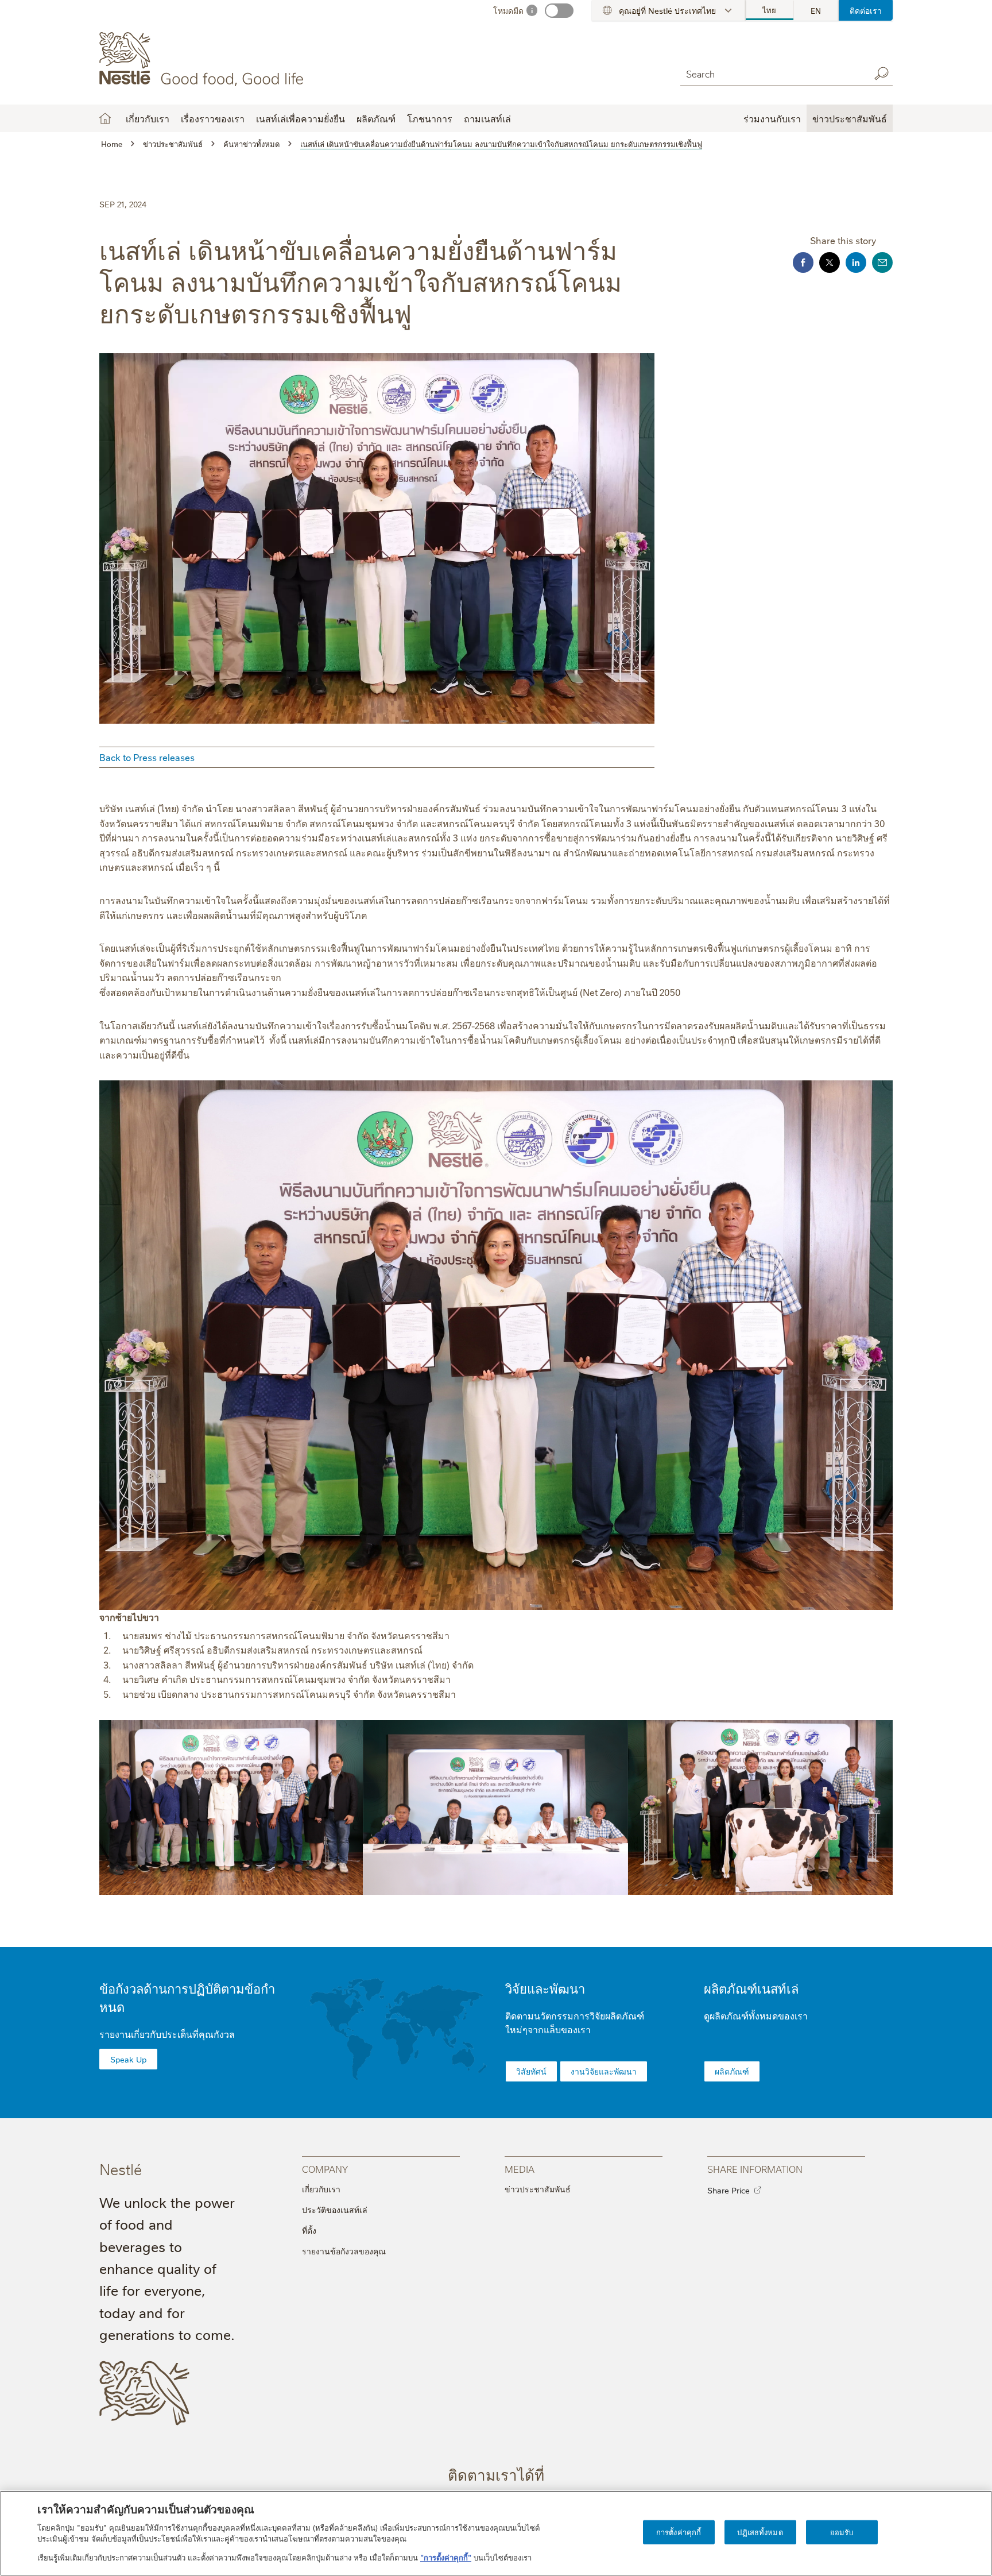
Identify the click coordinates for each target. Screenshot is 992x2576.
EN (816, 10)
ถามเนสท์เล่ (487, 118)
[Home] (204, 59)
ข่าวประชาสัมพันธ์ (538, 2189)
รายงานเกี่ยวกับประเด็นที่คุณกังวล (167, 2034)
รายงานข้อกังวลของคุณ (344, 2251)
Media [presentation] (520, 2168)
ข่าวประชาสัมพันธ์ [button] (850, 118)
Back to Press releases (147, 757)
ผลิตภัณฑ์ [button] (376, 118)
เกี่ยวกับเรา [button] (148, 118)
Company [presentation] (325, 2168)
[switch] (559, 11)
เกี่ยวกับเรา (321, 2189)
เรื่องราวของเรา (213, 118)
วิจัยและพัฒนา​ (545, 1988)
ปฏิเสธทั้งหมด (760, 2532)
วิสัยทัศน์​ (531, 2071)
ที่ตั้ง (309, 2230)
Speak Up (128, 2059)
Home (105, 118)
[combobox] (772, 73)
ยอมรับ (842, 2532)
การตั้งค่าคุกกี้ (679, 2532)
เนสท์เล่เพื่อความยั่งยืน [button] (301, 118)
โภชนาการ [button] (430, 118)
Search (881, 74)
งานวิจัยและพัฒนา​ (604, 2071)
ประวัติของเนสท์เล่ (335, 2210)
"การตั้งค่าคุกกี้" (446, 2556)
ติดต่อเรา (866, 10)
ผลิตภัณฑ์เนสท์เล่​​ (751, 1988)
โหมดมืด (508, 10)
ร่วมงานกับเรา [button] (772, 118)
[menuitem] (770, 10)
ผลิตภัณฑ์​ (732, 2071)
